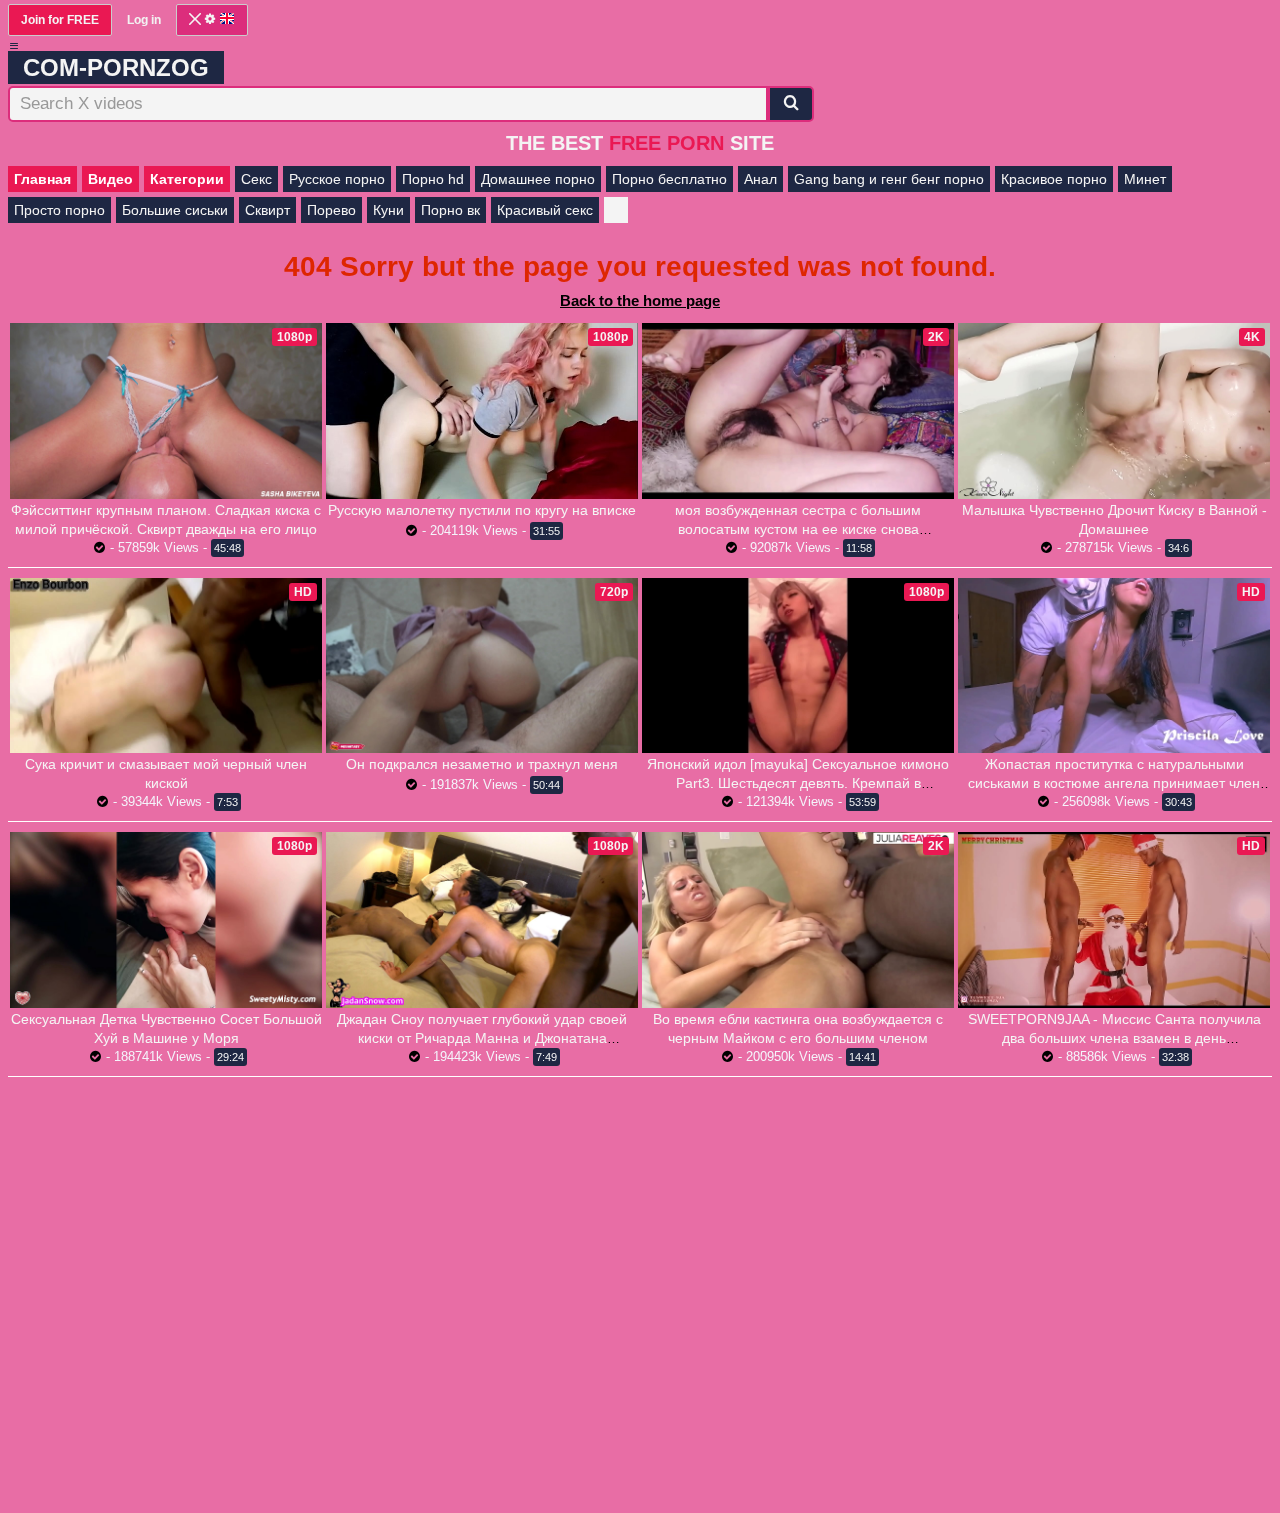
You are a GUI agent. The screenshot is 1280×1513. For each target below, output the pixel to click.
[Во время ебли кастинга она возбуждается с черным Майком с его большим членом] (798, 920)
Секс (256, 179)
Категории (187, 179)
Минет (1145, 179)
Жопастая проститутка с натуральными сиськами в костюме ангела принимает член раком (1114, 783)
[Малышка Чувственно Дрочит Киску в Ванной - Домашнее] (1114, 411)
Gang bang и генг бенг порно (889, 179)
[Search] (791, 104)
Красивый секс (545, 210)
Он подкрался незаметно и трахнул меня (482, 764)
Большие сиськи (175, 210)
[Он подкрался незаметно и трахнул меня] (482, 666)
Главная (42, 179)
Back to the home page (640, 300)
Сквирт (267, 210)
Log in (144, 20)
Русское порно (337, 179)
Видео (110, 179)
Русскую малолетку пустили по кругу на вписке (482, 510)
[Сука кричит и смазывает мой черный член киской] (166, 666)
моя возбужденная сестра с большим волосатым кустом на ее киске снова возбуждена (798, 529)
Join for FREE (60, 20)
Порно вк (450, 210)
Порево (331, 210)
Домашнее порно (538, 179)
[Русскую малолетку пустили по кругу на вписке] (482, 410)
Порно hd (433, 179)
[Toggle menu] (14, 46)
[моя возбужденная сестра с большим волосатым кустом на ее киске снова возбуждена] (798, 411)
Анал (760, 179)
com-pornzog (116, 67)
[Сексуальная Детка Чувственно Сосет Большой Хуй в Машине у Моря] (166, 920)
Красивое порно (1054, 179)
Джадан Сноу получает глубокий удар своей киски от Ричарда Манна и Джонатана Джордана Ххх (482, 1038)
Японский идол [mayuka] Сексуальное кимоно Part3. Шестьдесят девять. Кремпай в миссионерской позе (798, 783)
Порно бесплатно (669, 179)
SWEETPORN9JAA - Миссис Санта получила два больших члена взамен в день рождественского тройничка (1114, 1038)
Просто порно (59, 210)
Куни (388, 210)
